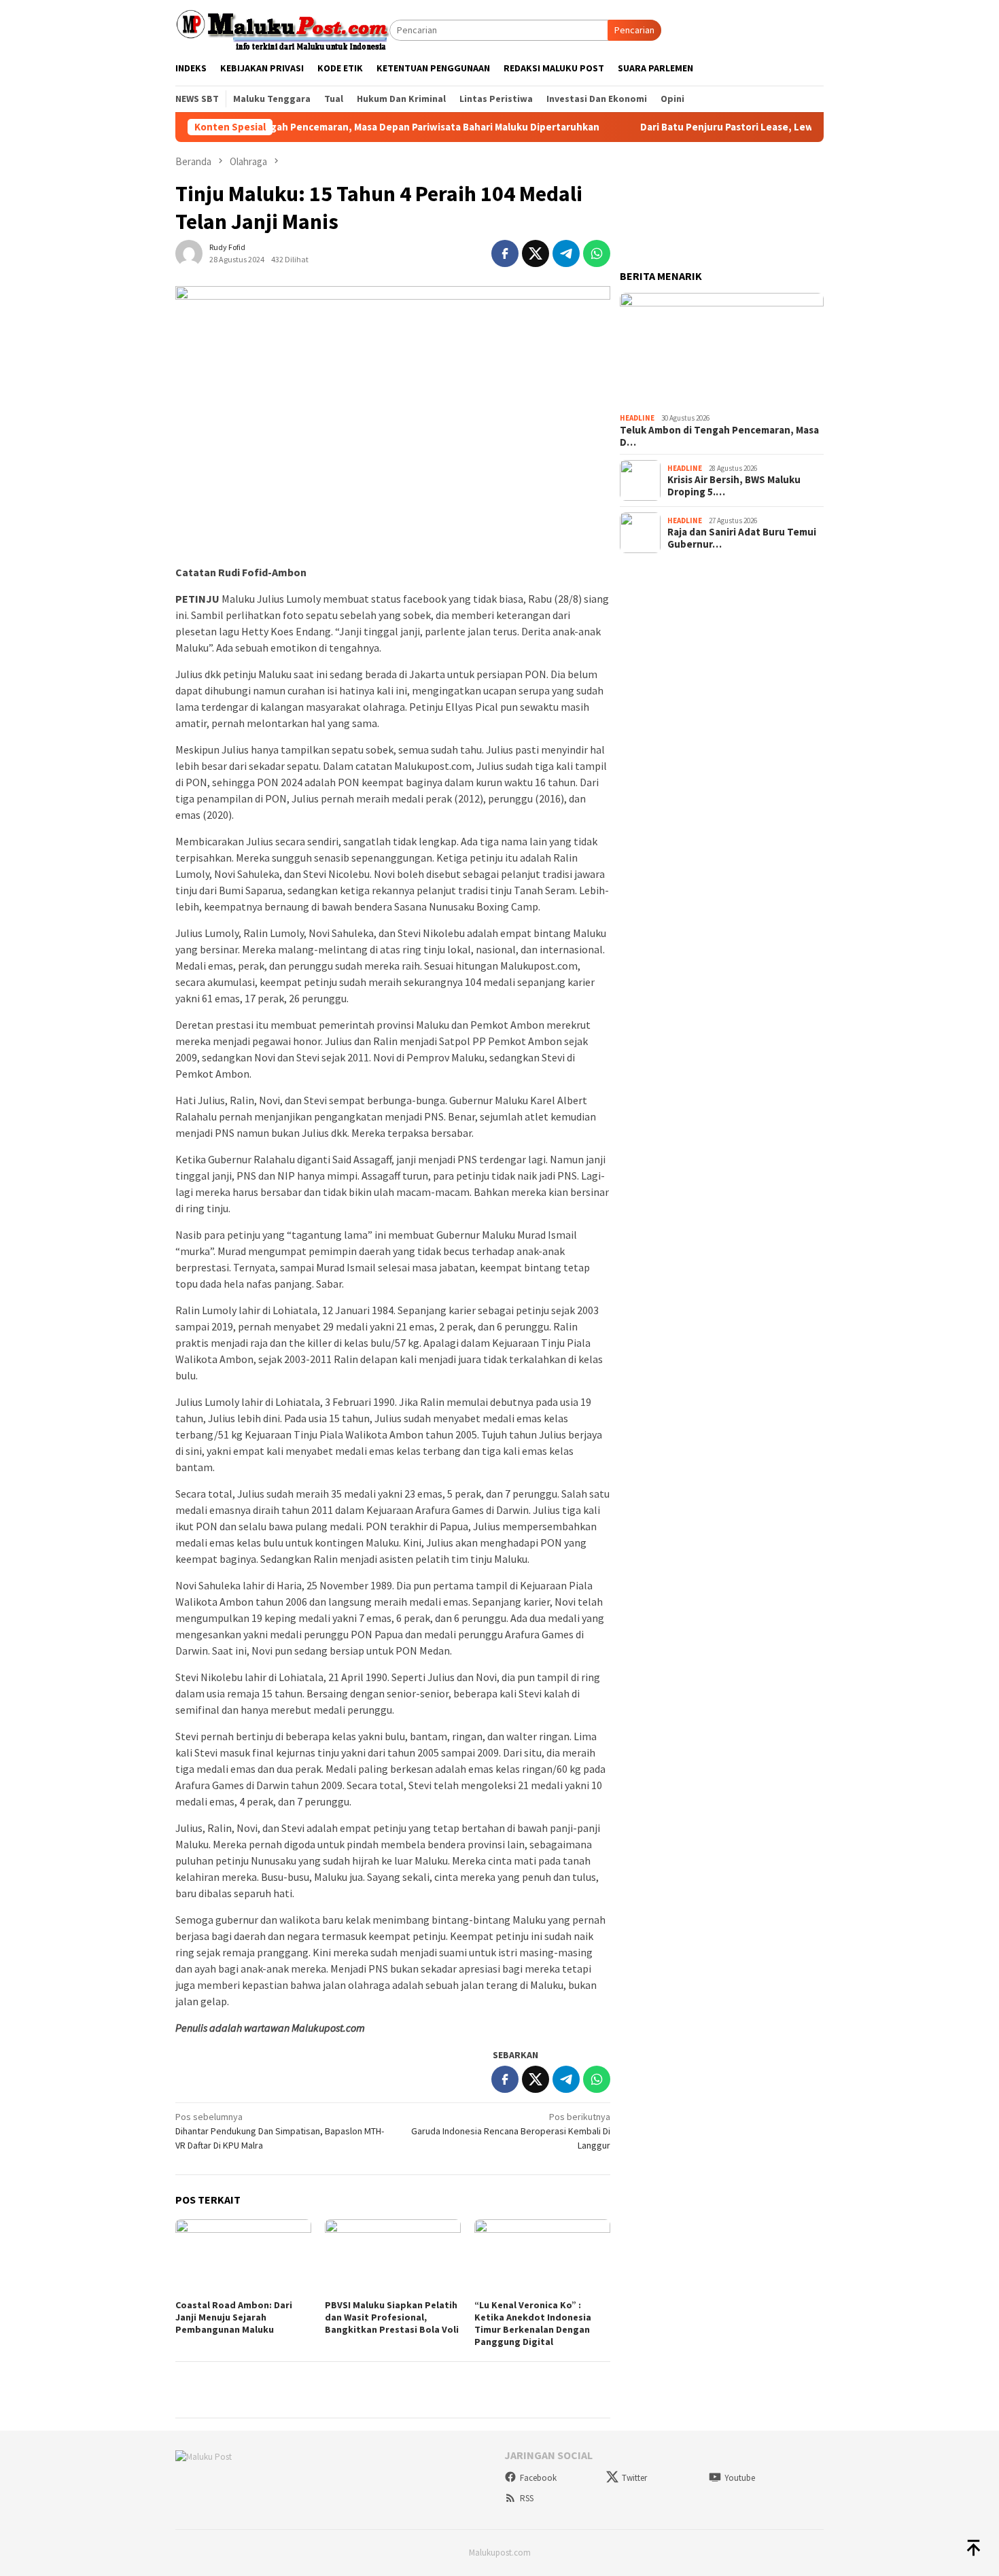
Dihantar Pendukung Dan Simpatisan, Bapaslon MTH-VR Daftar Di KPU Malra (280, 2131)
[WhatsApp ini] (597, 253)
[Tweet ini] (536, 253)
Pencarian (634, 30)
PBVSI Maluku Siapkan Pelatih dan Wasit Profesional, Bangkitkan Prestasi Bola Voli (392, 2317)
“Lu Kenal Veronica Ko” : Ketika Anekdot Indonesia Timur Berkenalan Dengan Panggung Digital (533, 2323)
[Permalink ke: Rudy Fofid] (189, 252)
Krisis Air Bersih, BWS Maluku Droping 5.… (734, 486)
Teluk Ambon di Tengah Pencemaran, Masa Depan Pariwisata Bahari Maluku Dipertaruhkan (326, 127)
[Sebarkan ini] (505, 253)
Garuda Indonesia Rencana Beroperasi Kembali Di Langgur (511, 2131)
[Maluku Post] (282, 29)
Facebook (538, 2478)
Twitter (634, 2478)
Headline (637, 418)
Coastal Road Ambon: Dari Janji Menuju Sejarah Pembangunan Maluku (234, 2317)
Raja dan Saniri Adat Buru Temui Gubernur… (742, 538)
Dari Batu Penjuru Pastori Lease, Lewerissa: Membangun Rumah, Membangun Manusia (777, 127)
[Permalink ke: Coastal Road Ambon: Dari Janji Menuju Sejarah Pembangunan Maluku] (243, 2257)
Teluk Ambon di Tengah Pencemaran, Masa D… (719, 436)
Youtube (740, 2478)
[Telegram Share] (566, 253)
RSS (527, 2498)
